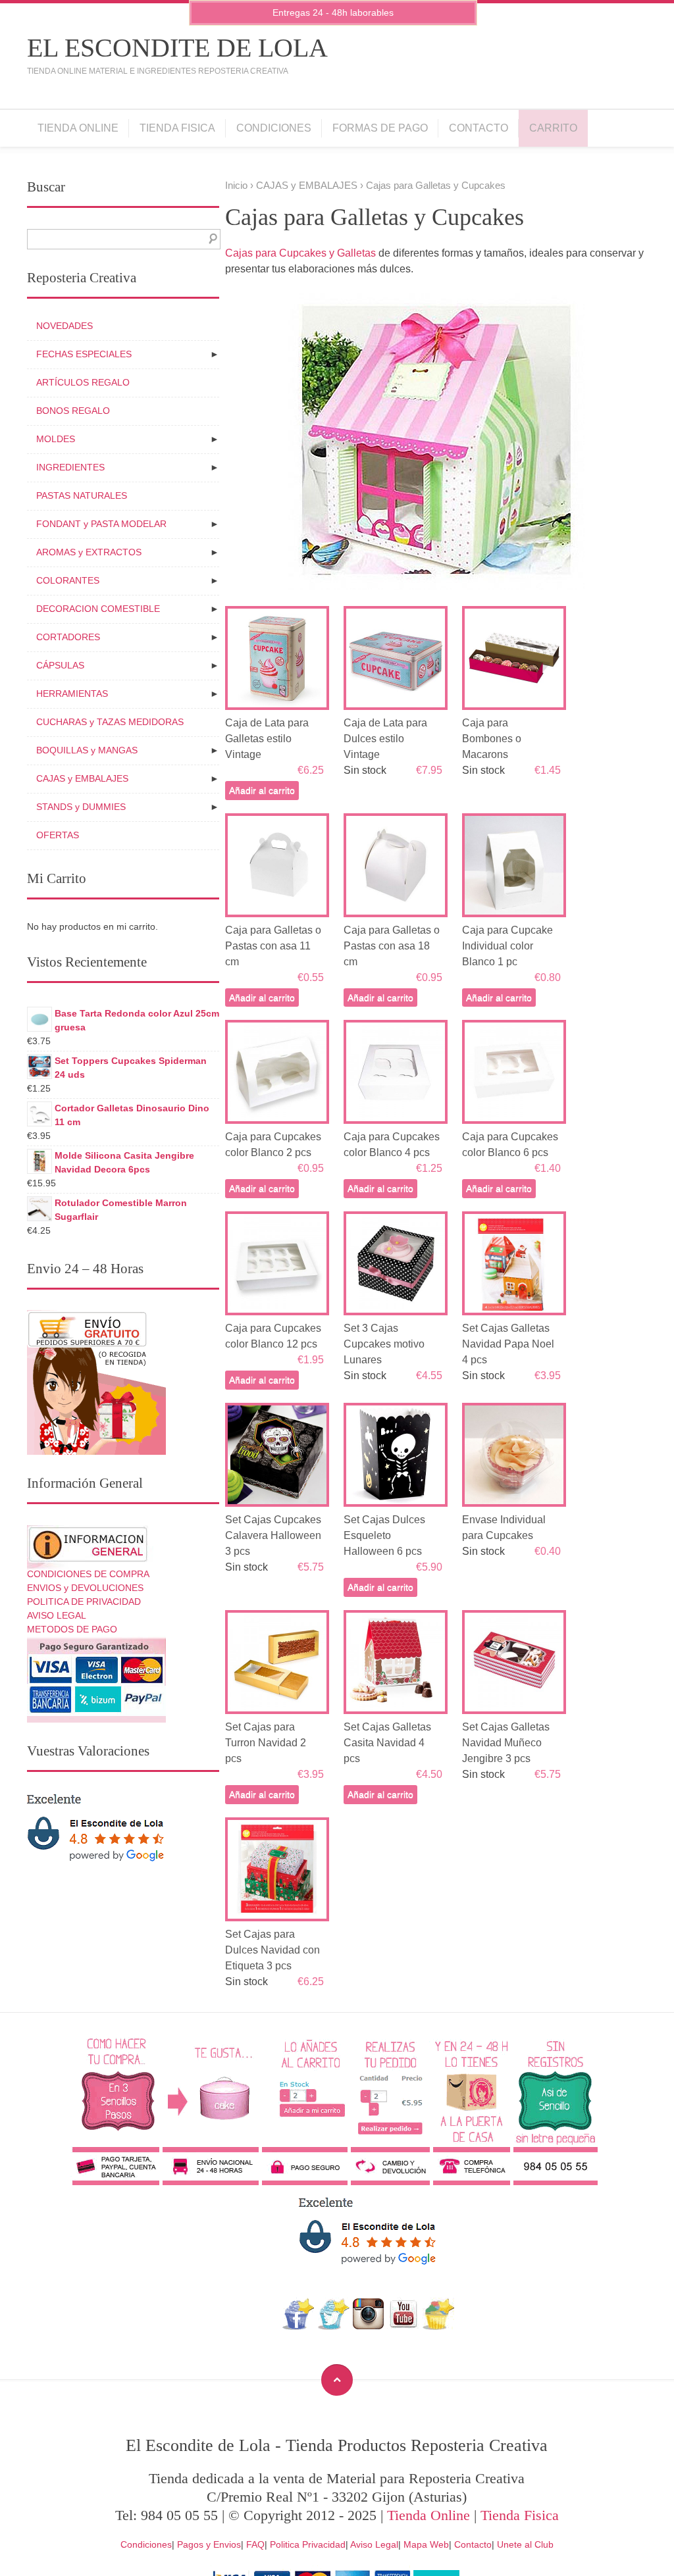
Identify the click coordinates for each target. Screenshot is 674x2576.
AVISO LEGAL (57, 1615)
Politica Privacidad (308, 2544)
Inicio (236, 186)
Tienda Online (78, 128)
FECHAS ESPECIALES (84, 354)
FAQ (255, 2544)
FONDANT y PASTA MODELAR (101, 524)
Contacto (479, 128)
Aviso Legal (374, 2544)
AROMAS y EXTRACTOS (89, 552)
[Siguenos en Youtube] (403, 2326)
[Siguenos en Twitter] (333, 2326)
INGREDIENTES (70, 467)
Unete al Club (525, 2544)
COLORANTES (68, 580)
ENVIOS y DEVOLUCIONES (85, 1588)
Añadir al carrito (262, 790)
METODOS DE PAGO (72, 1629)
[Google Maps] (439, 2326)
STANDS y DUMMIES (81, 807)
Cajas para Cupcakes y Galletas (300, 253)
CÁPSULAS (60, 665)
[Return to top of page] (337, 2380)
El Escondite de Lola (177, 48)
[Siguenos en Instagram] (368, 2326)
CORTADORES (68, 637)
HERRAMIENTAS (72, 694)
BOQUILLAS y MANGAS (87, 750)
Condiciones (274, 128)
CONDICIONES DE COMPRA (88, 1574)
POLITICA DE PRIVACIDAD (84, 1602)
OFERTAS (58, 835)
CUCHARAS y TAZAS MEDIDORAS (110, 722)
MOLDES (56, 439)
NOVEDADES (65, 326)
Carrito (553, 128)
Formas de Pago (380, 128)
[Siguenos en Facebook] (298, 2326)
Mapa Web (426, 2544)
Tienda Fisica (177, 128)
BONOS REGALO (73, 411)
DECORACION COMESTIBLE (98, 609)
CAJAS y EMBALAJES (307, 186)
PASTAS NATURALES (82, 495)
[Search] (210, 239)
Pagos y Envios (209, 2544)
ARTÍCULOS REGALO (83, 382)
